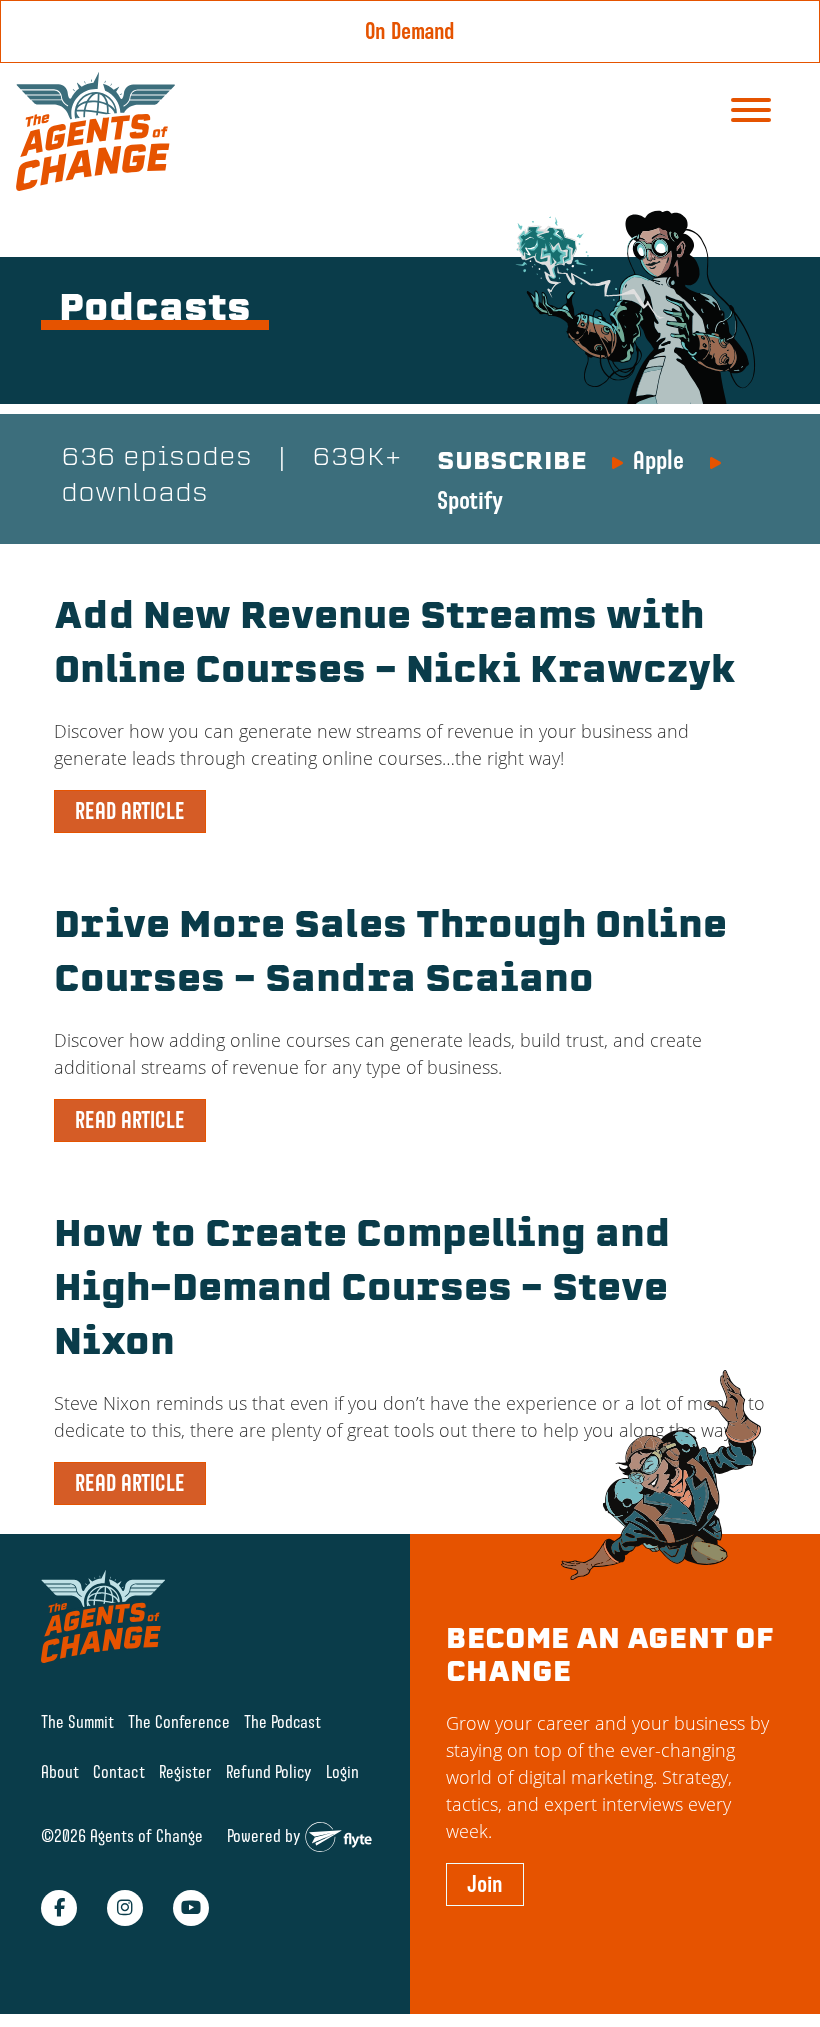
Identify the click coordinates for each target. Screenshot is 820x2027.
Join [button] (485, 1884)
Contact (119, 1771)
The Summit (77, 1721)
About (60, 1771)
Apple (658, 460)
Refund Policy (269, 1771)
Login (342, 1771)
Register (185, 1771)
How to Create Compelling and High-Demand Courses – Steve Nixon (362, 1291)
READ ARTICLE (130, 811)
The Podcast (282, 1721)
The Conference (179, 1721)
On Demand (410, 31)
